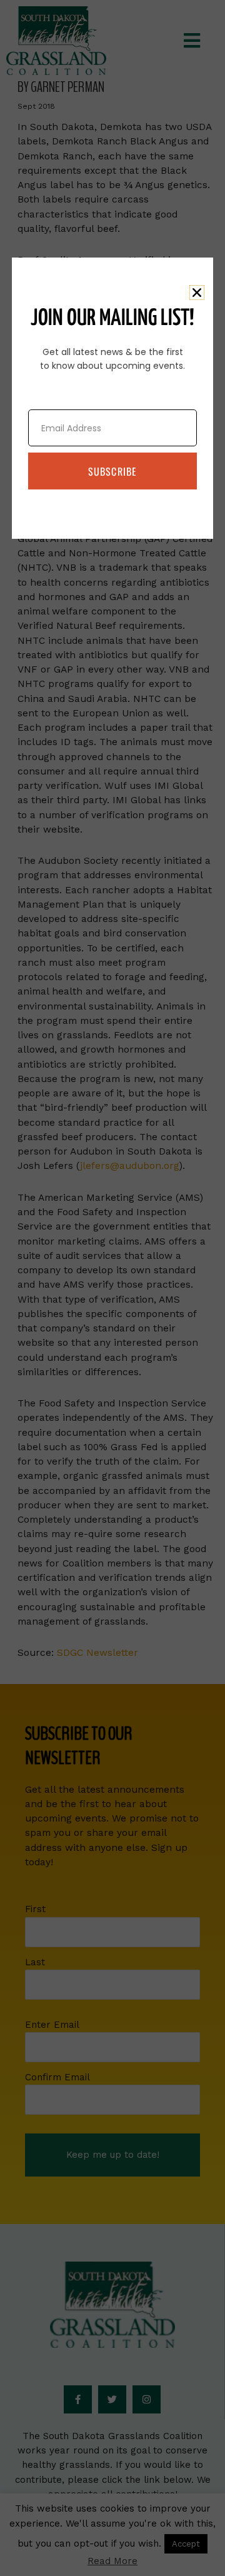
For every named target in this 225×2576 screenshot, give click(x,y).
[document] (112, 1288)
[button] (197, 293)
